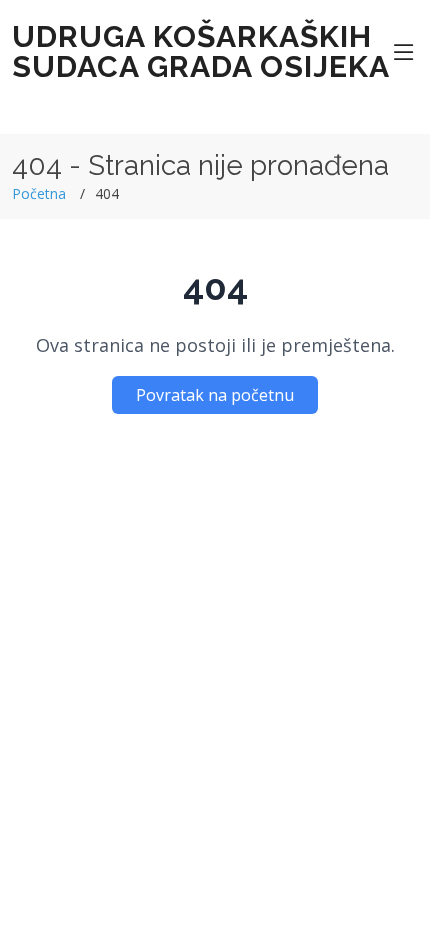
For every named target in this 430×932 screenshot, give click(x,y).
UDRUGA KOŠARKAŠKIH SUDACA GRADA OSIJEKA (201, 51)
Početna (39, 193)
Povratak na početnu (215, 395)
